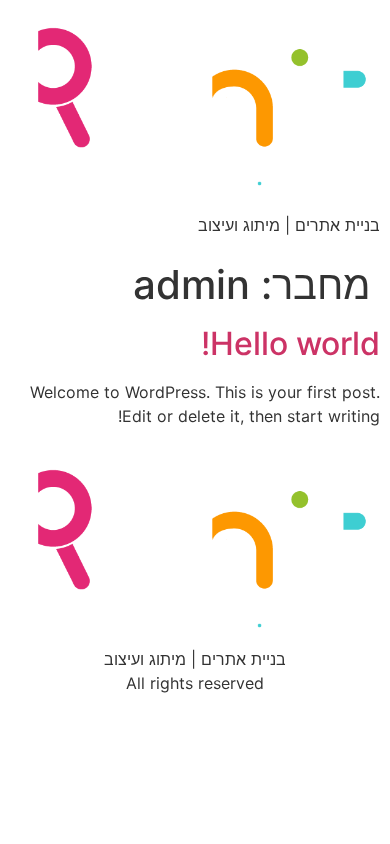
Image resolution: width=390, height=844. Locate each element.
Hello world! (290, 343)
